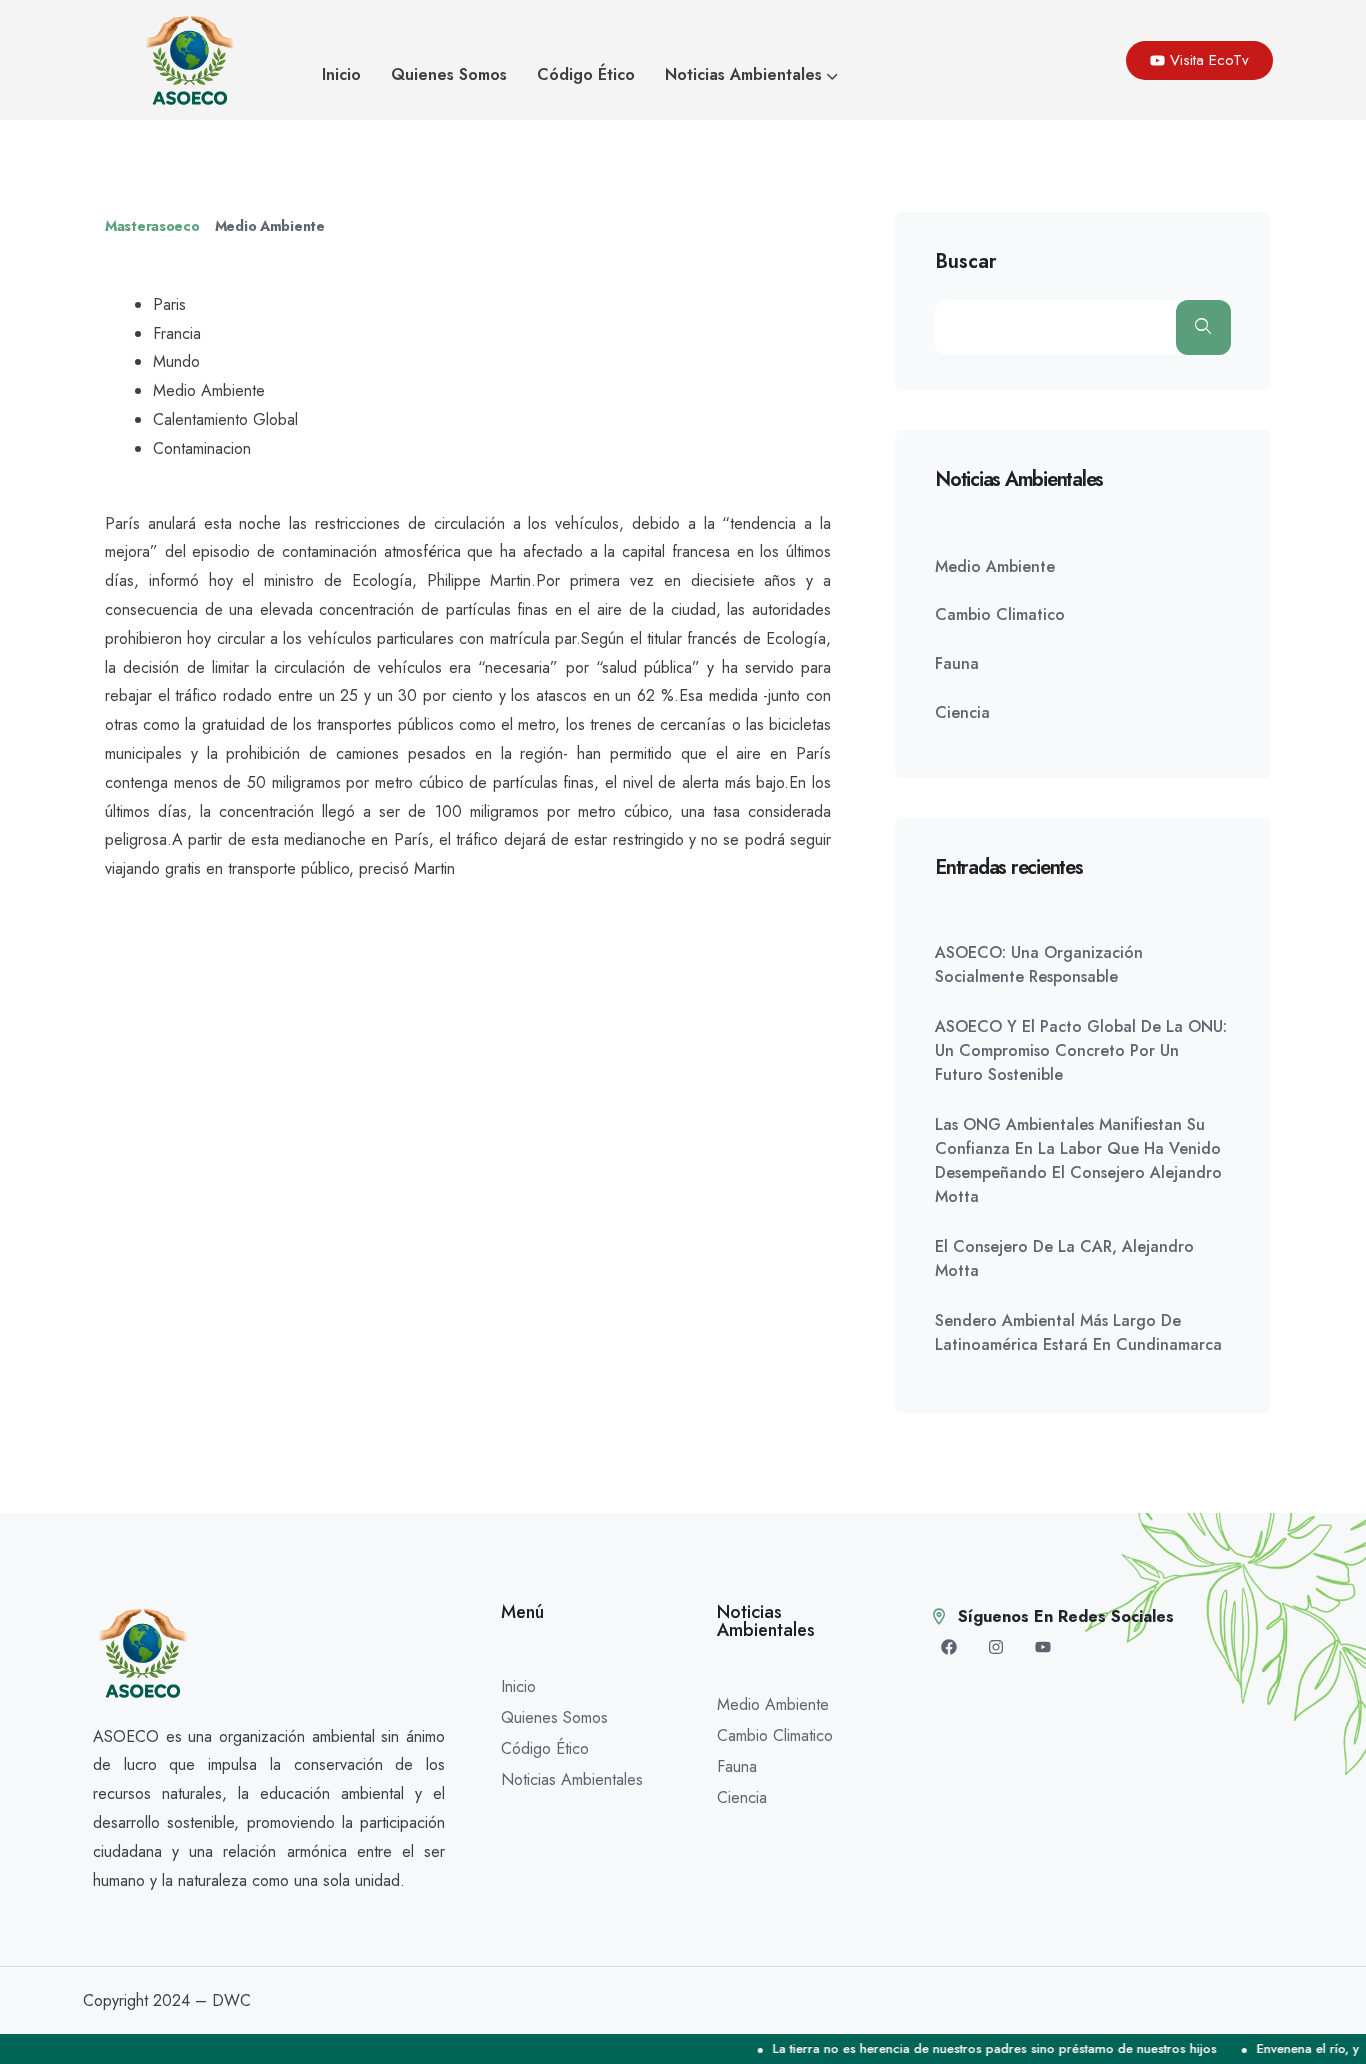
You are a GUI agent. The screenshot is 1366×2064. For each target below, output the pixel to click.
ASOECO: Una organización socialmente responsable (1039, 964)
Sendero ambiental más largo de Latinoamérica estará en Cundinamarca (1078, 1332)
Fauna (957, 663)
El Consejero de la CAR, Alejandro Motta (1064, 1258)
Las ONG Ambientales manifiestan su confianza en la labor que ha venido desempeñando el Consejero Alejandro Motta (1078, 1160)
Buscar (966, 262)
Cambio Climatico (1000, 614)
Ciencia (962, 712)
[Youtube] (1043, 1647)
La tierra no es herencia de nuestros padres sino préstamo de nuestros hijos (970, 2048)
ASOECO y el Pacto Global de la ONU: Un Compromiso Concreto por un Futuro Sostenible (1081, 1050)
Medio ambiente (270, 226)
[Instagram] (996, 1647)
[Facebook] (949, 1647)
